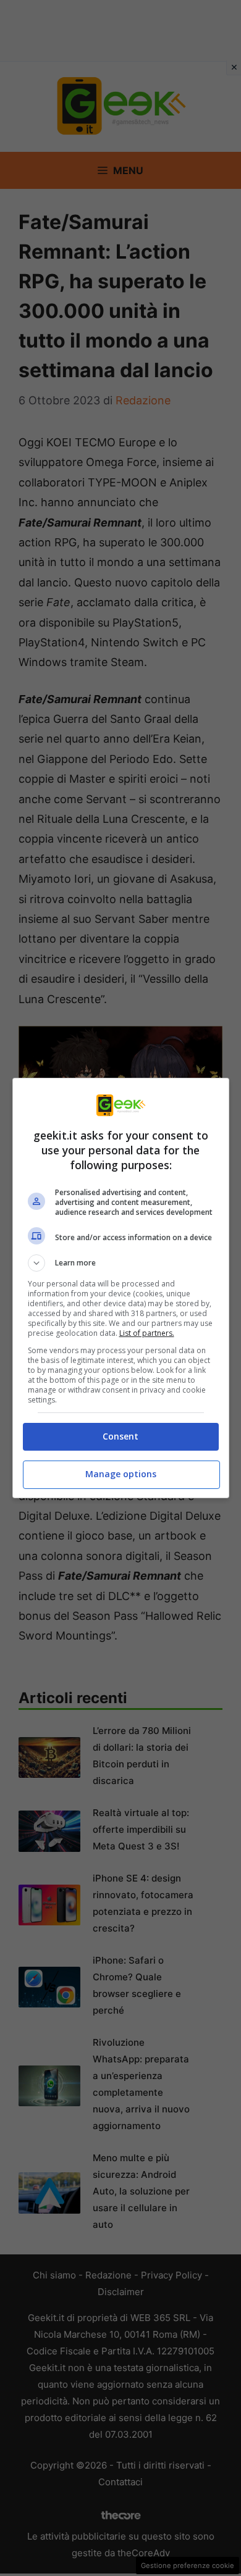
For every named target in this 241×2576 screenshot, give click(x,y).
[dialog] (121, 1288)
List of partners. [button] (147, 1333)
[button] (121, 1263)
